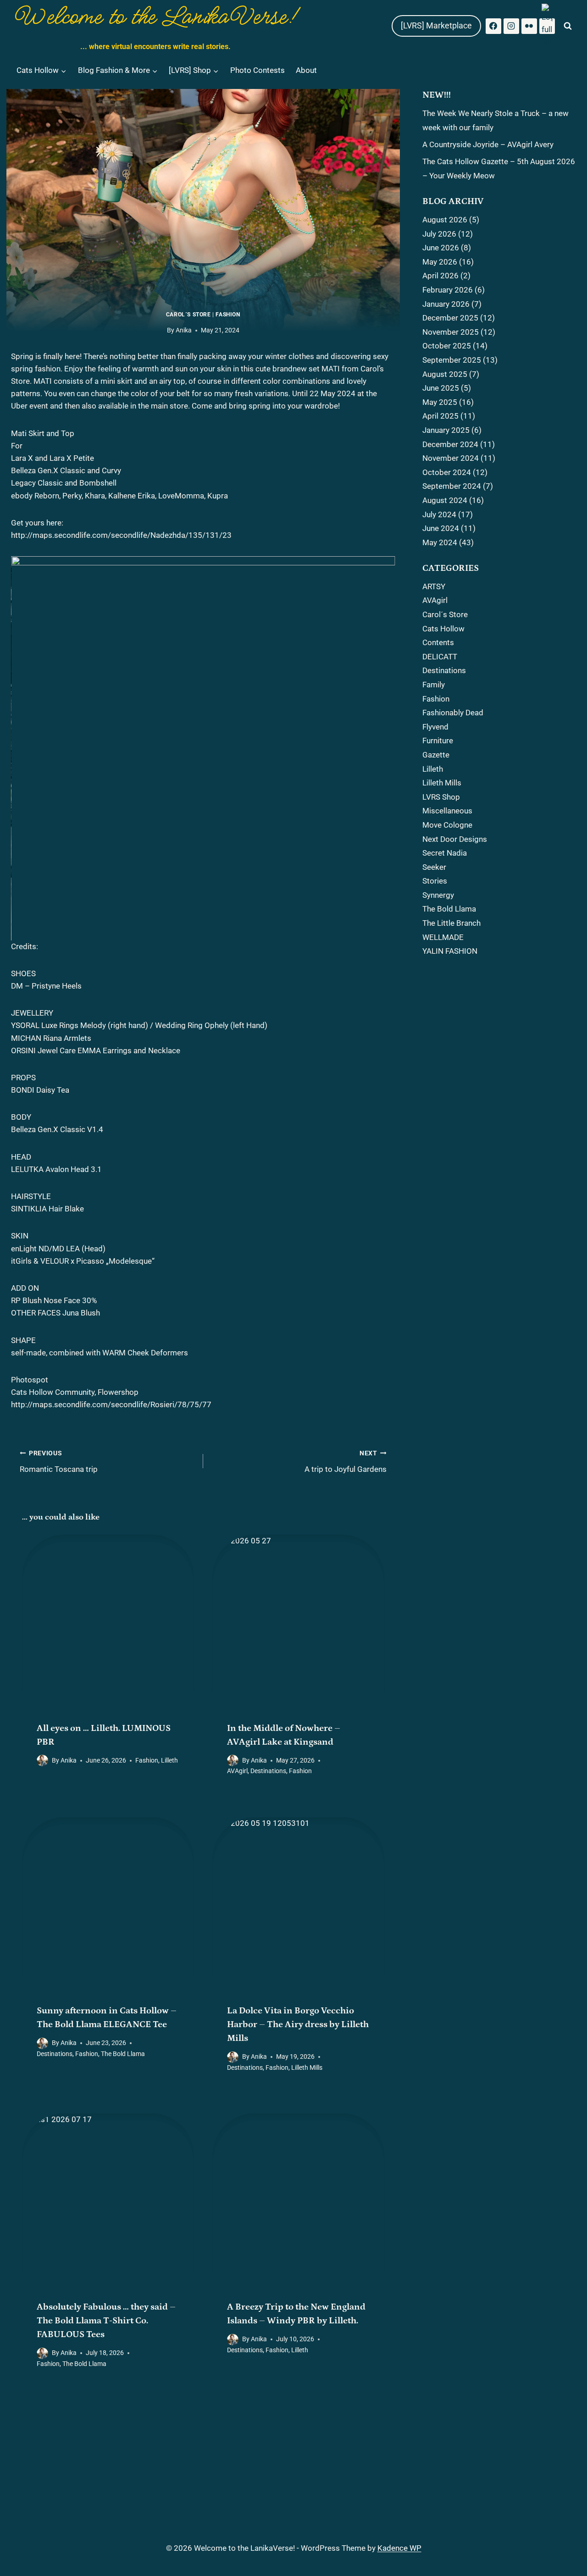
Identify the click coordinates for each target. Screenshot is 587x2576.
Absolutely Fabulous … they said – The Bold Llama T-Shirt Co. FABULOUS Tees (106, 2321)
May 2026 (440, 262)
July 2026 (439, 234)
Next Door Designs (455, 839)
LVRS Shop (441, 797)
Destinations (268, 1771)
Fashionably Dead (453, 713)
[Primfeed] (547, 26)
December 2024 (450, 444)
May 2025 (440, 402)
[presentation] (108, 1621)
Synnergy (438, 895)
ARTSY (434, 586)
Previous (22, 746)
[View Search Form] (568, 26)
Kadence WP (399, 2548)
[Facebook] (493, 26)
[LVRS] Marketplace (436, 25)
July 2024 (439, 514)
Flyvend (435, 727)
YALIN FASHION (450, 951)
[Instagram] (511, 26)
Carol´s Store (188, 315)
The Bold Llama (123, 2054)
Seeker (434, 867)
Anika (184, 330)
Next (384, 746)
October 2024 (447, 472)
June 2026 (441, 248)
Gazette (436, 755)
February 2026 (448, 290)
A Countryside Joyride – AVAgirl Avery (488, 144)
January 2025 (446, 430)
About (306, 70)
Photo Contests (258, 70)
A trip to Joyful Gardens (346, 1462)
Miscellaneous (447, 811)
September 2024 (452, 486)
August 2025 (445, 374)
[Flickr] (529, 26)
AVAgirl (237, 1771)
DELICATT (440, 657)
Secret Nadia (445, 853)
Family (434, 685)
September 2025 (452, 360)
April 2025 (440, 416)
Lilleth (169, 1760)
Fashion (228, 315)
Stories (435, 881)
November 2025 (451, 332)
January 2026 (446, 304)
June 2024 (441, 528)
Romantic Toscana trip (59, 1462)
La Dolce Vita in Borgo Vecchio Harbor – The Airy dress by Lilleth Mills (298, 2024)
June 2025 (441, 388)
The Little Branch (451, 923)
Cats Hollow (443, 629)
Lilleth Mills (307, 2067)
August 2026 (445, 220)
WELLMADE (443, 937)
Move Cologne (447, 825)
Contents (438, 642)
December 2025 (450, 318)
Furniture (438, 741)
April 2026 (440, 276)
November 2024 (451, 458)
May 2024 (440, 542)
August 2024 (445, 500)
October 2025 (447, 346)
